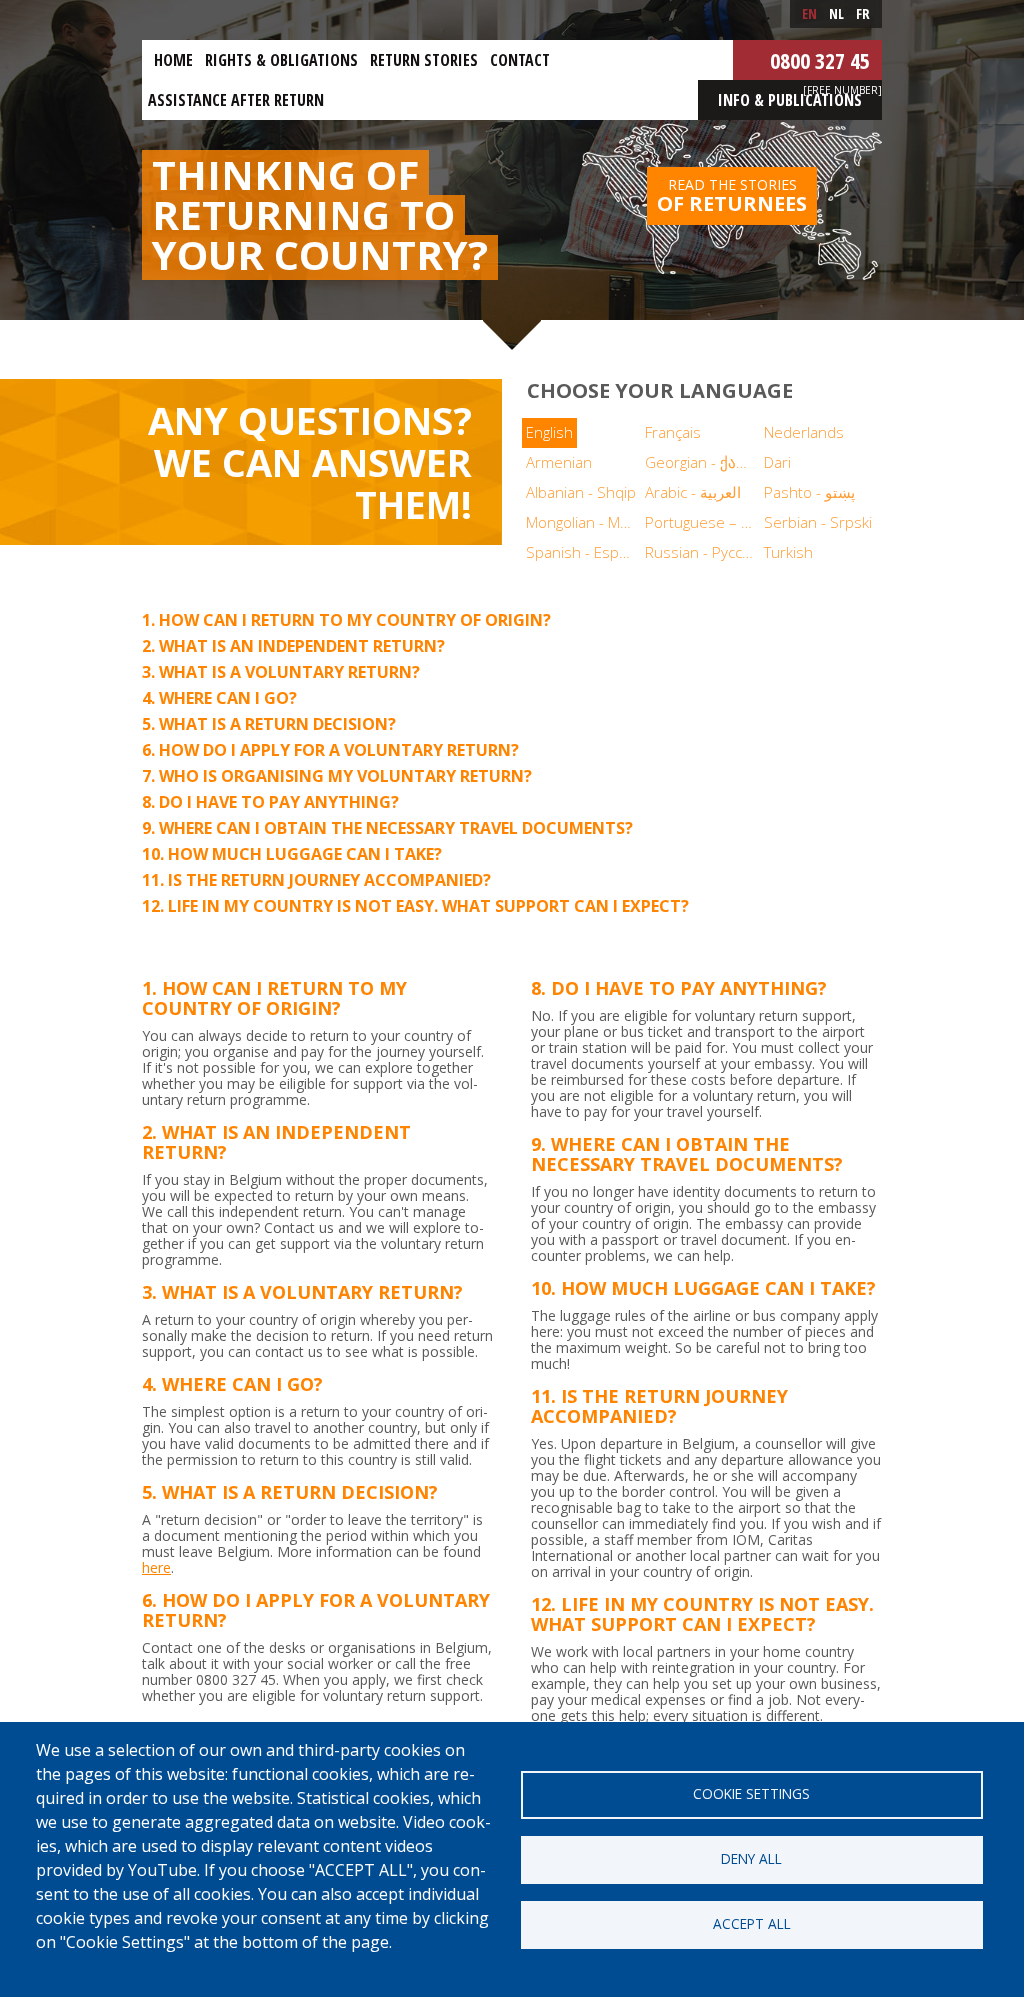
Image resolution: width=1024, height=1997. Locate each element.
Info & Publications (790, 100)
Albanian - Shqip (581, 492)
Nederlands (804, 432)
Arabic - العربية (693, 492)
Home (173, 60)
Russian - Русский (702, 552)
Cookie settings (751, 1793)
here (156, 1567)
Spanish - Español (583, 552)
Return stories (424, 60)
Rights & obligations (281, 60)
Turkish (788, 552)
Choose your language (660, 390)
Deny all (751, 1858)
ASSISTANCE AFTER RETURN (236, 100)
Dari (777, 462)
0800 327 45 (820, 60)
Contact (520, 60)
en (809, 13)
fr (863, 13)
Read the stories (732, 196)
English (549, 432)
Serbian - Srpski (818, 522)
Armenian (559, 462)
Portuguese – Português (702, 522)
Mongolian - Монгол (583, 522)
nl (836, 13)
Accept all (752, 1923)
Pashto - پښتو (809, 492)
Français (673, 432)
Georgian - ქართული (702, 462)
